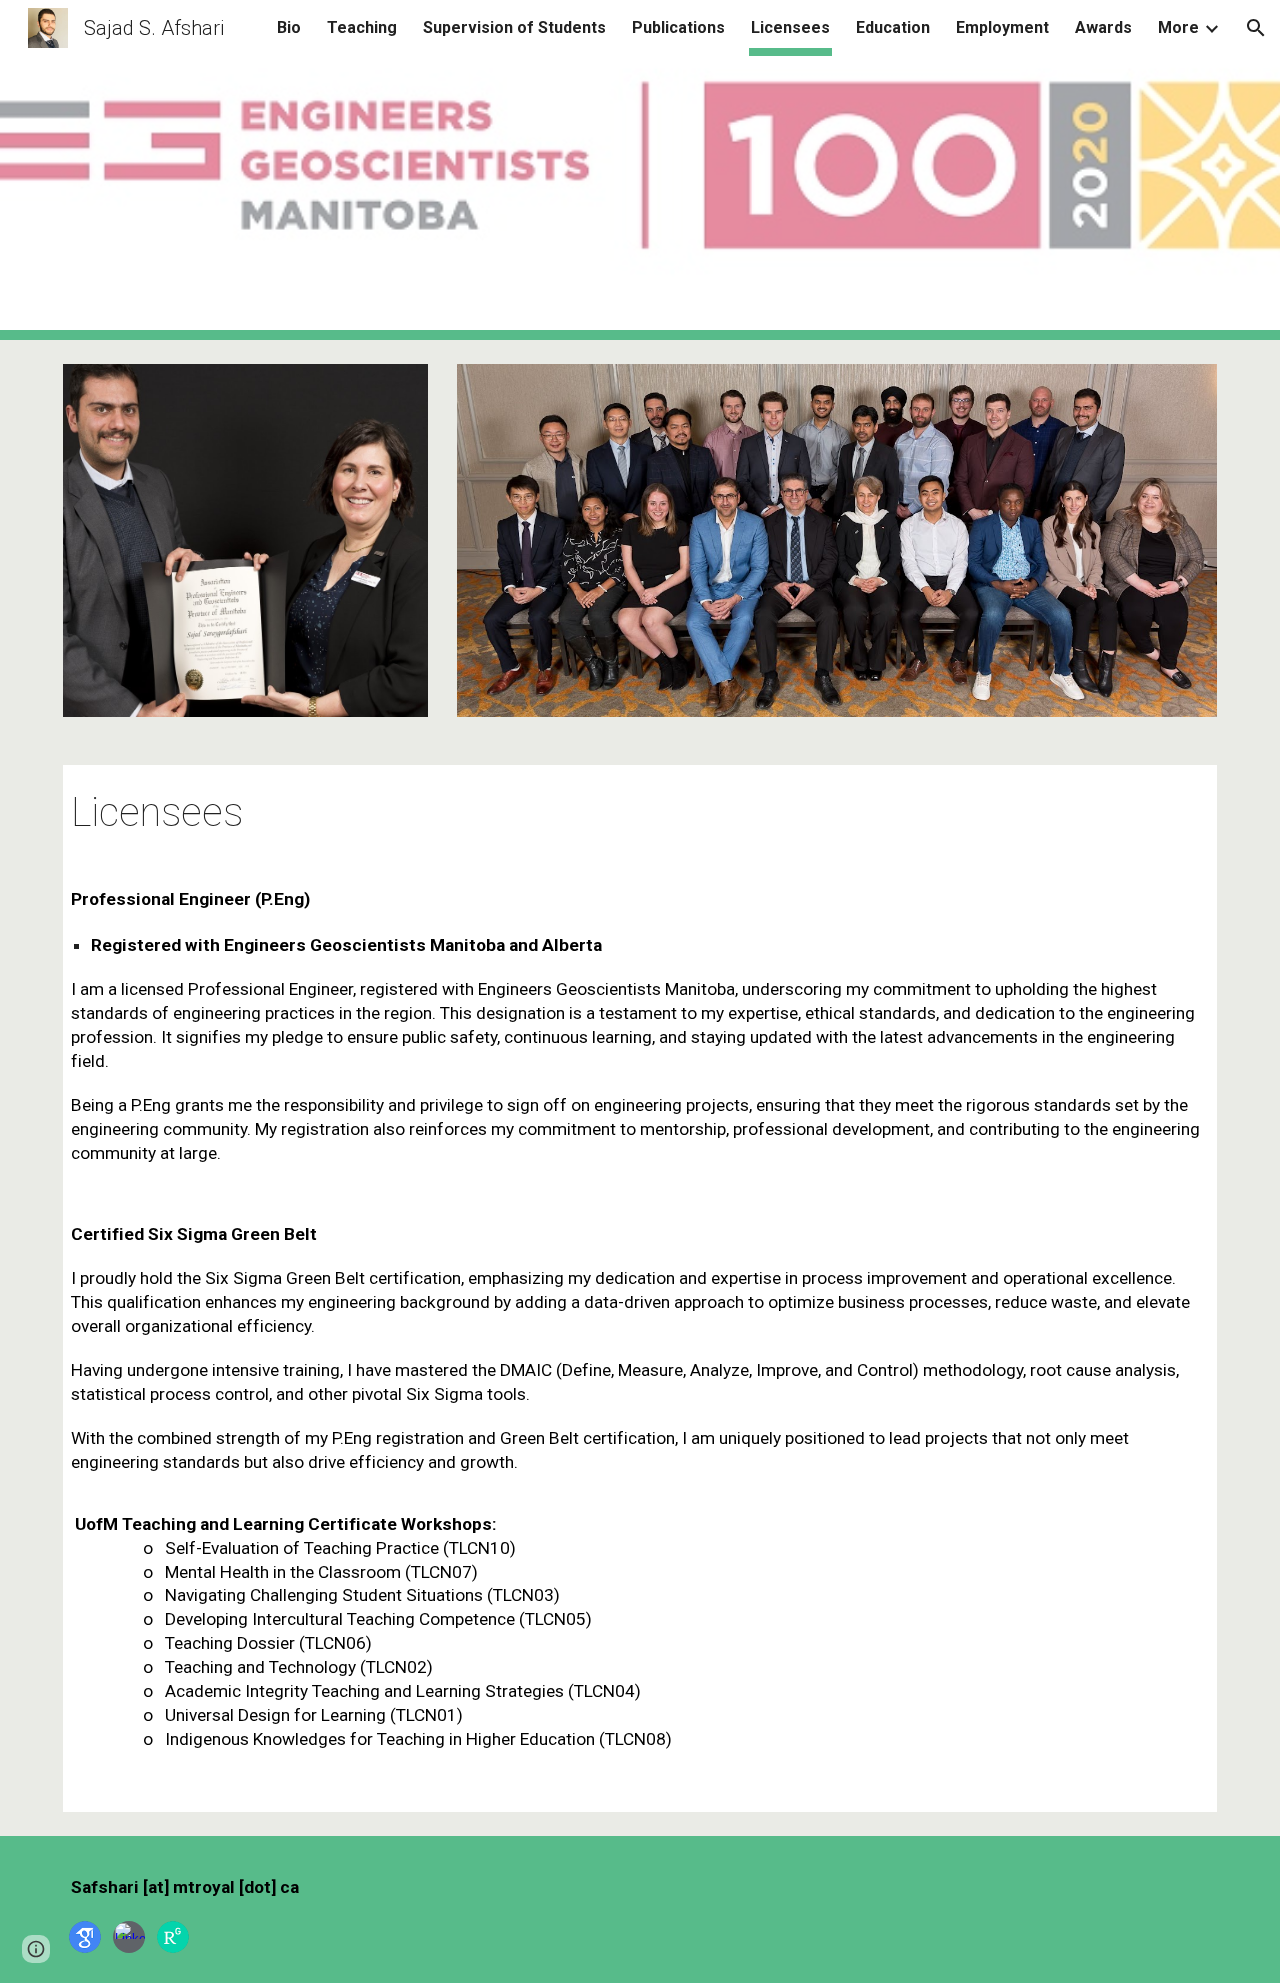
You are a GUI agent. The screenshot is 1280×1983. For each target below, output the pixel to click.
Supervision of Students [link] (514, 27)
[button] (1256, 28)
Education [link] (893, 27)
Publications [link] (678, 27)
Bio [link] (289, 27)
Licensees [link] (790, 27)
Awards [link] (1103, 27)
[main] (640, 810)
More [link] (1178, 27)
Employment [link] (1002, 27)
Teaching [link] (362, 27)
